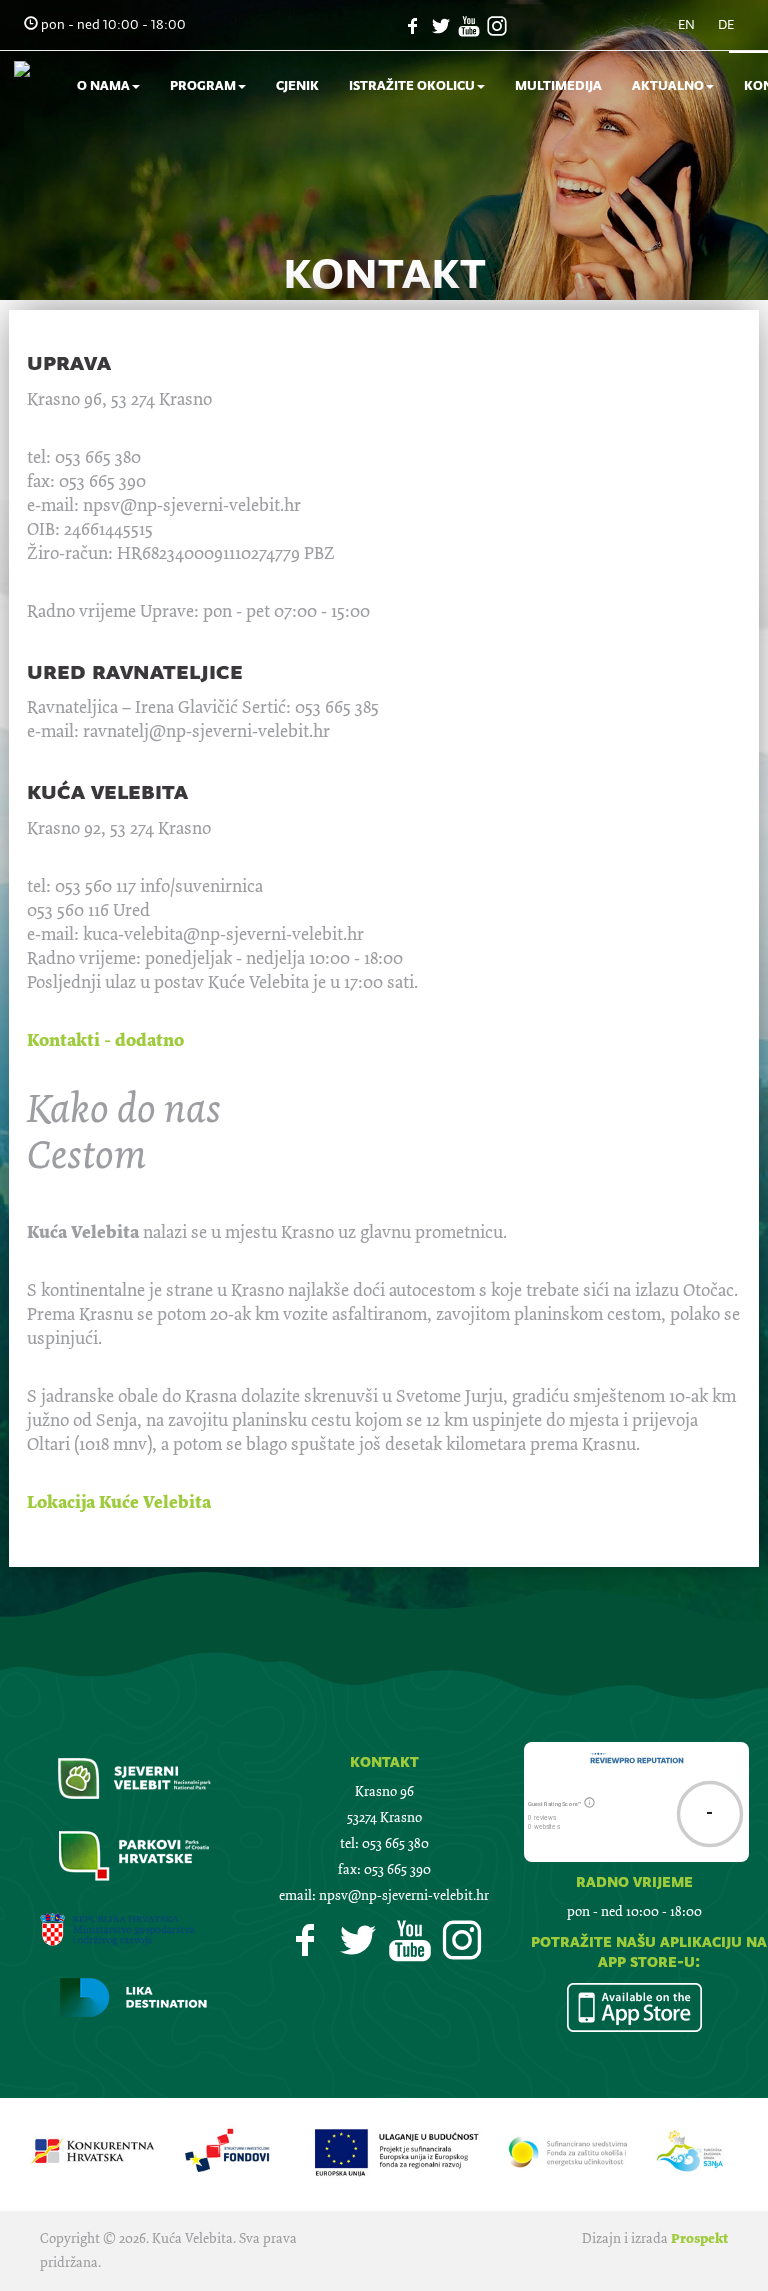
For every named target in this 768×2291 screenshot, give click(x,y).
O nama (103, 85)
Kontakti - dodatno (105, 1040)
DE (726, 24)
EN (686, 24)
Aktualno (668, 85)
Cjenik (297, 85)
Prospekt (699, 2238)
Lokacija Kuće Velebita (119, 1502)
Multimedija (558, 85)
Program (203, 85)
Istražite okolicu (412, 85)
